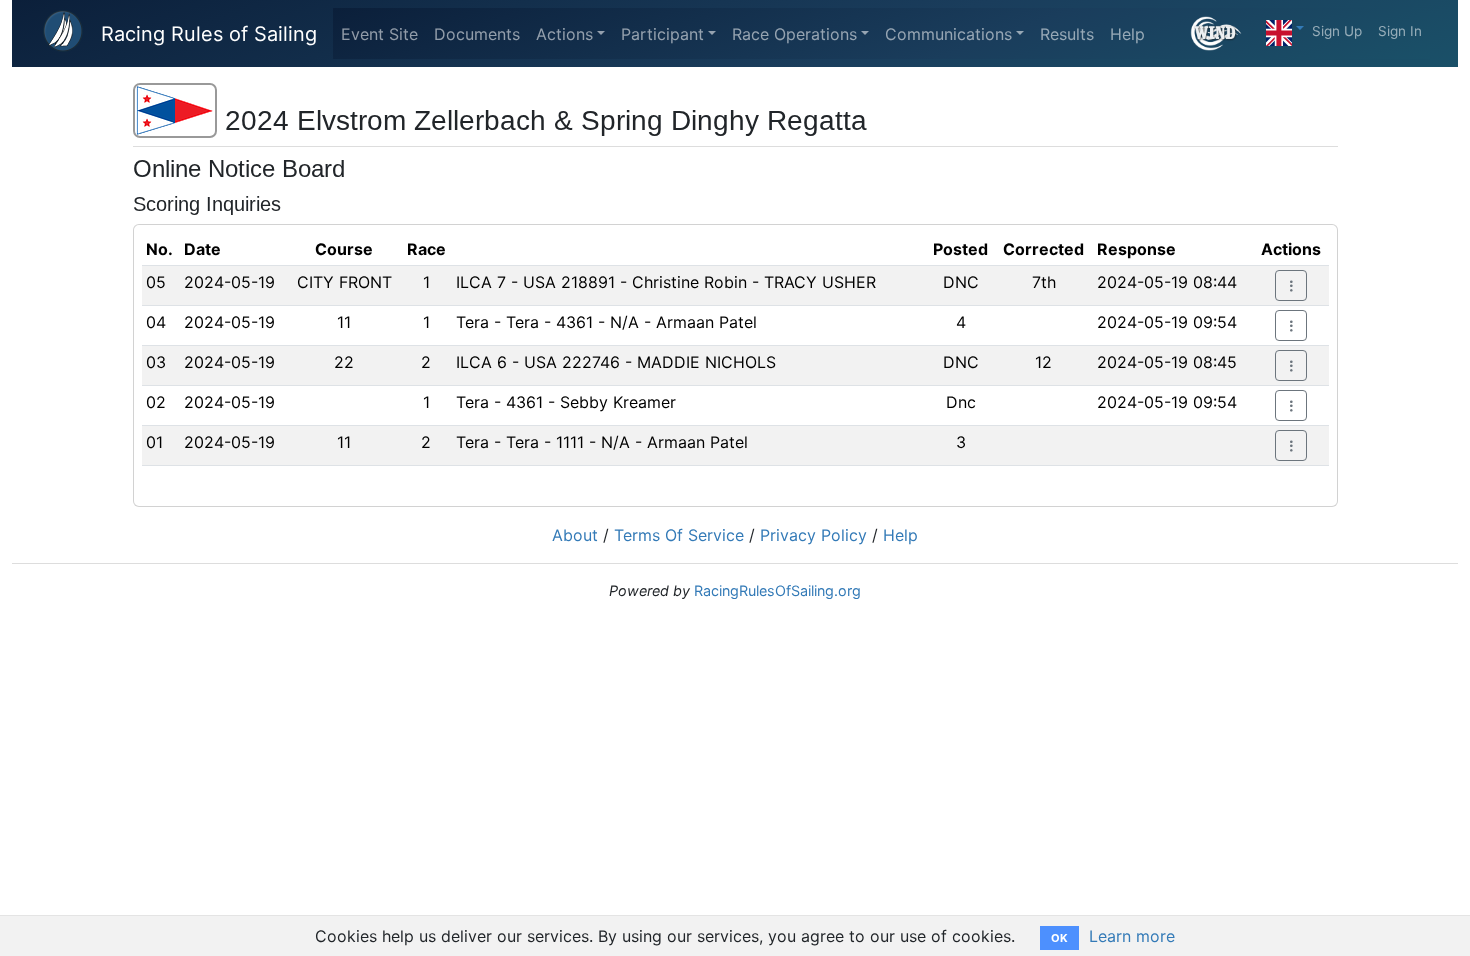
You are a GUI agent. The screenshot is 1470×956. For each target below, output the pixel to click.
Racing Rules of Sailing (209, 34)
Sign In (1400, 31)
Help (1127, 34)
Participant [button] (662, 34)
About (575, 535)
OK (1059, 938)
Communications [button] (948, 34)
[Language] (1285, 28)
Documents (477, 34)
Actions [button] (564, 34)
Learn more (1132, 936)
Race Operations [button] (794, 34)
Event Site (379, 34)
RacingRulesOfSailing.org (777, 590)
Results (1067, 34)
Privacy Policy (813, 535)
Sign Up (1337, 31)
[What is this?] (1224, 33)
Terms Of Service (679, 535)
